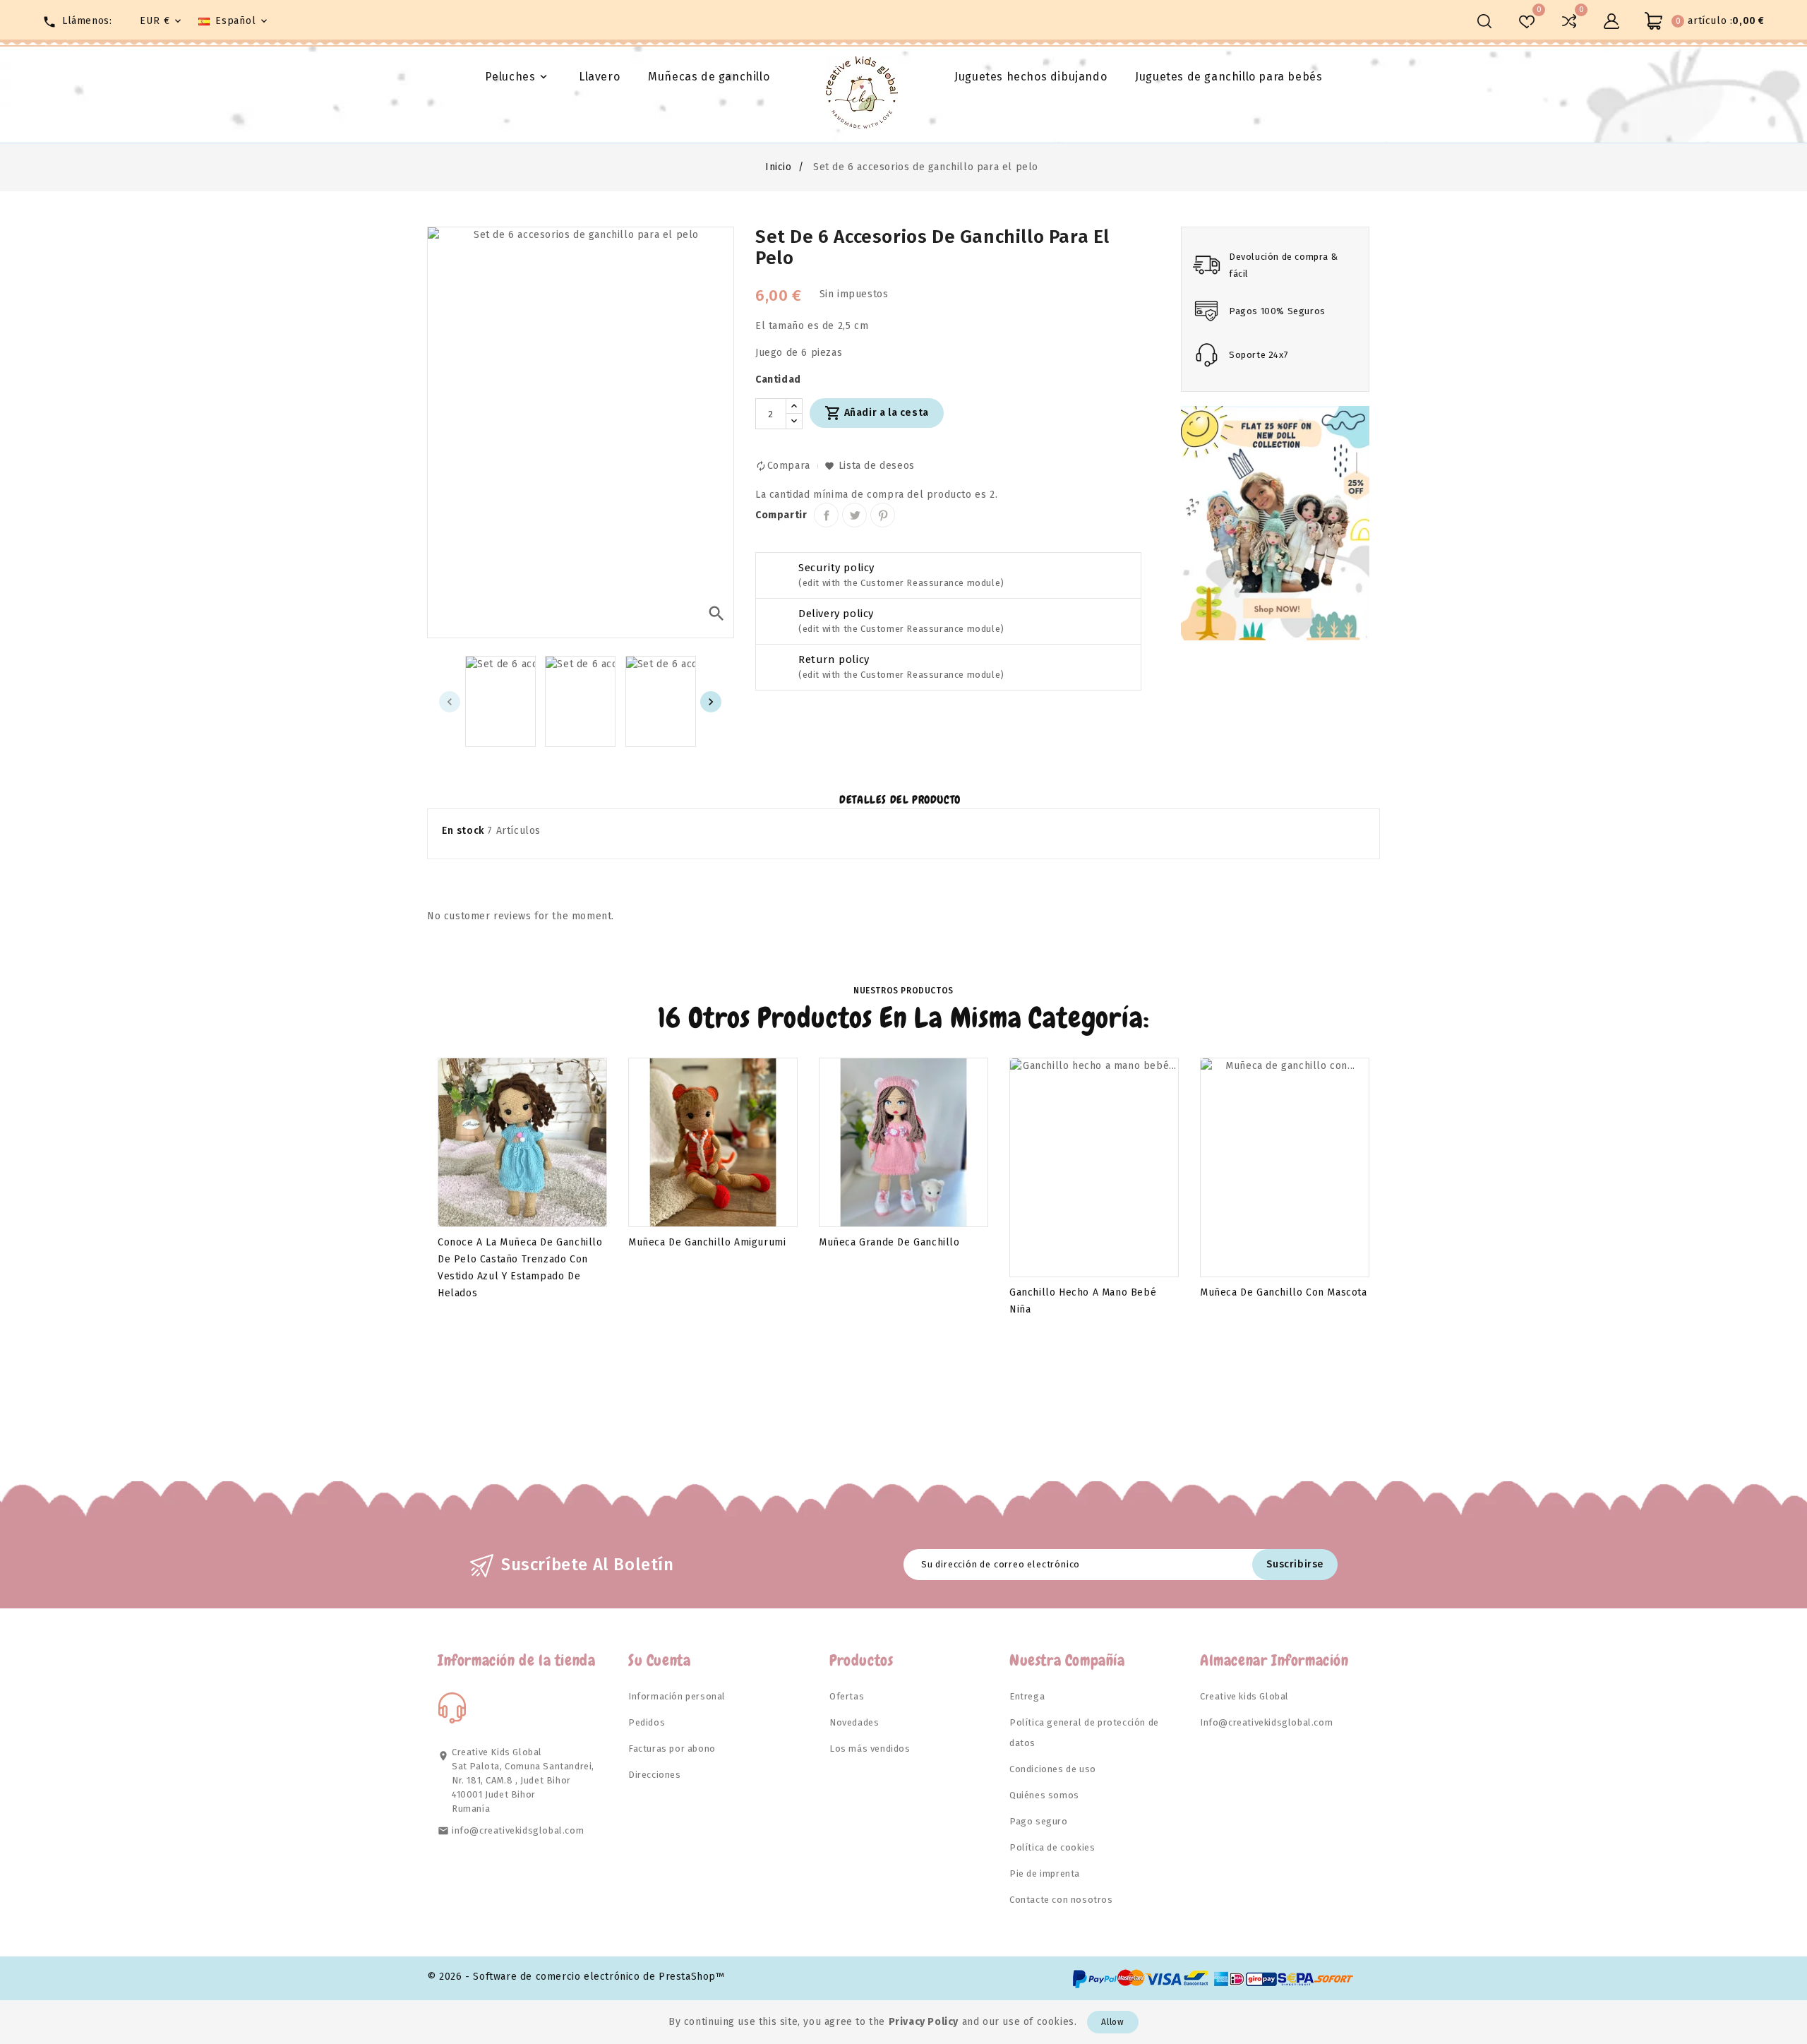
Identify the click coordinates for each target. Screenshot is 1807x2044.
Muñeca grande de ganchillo (889, 1242)
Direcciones (655, 1775)
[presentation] (450, 702)
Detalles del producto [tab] (900, 800)
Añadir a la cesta (877, 413)
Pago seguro (1039, 1821)
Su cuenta (659, 1660)
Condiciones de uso (1053, 1769)
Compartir (826, 515)
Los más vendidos (870, 1749)
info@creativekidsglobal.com (518, 1830)
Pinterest (883, 515)
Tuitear (854, 515)
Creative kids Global (1244, 1696)
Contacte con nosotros (1061, 1900)
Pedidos (647, 1722)
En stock (463, 831)
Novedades (854, 1722)
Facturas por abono (672, 1749)
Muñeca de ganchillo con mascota (1284, 1292)
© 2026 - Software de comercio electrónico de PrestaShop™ (576, 1977)
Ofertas (847, 1696)
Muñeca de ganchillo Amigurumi (707, 1242)
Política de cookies (1052, 1847)
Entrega (1027, 1696)
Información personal (677, 1696)
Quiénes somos (1044, 1795)
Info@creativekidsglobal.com (1266, 1722)
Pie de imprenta (1045, 1873)
